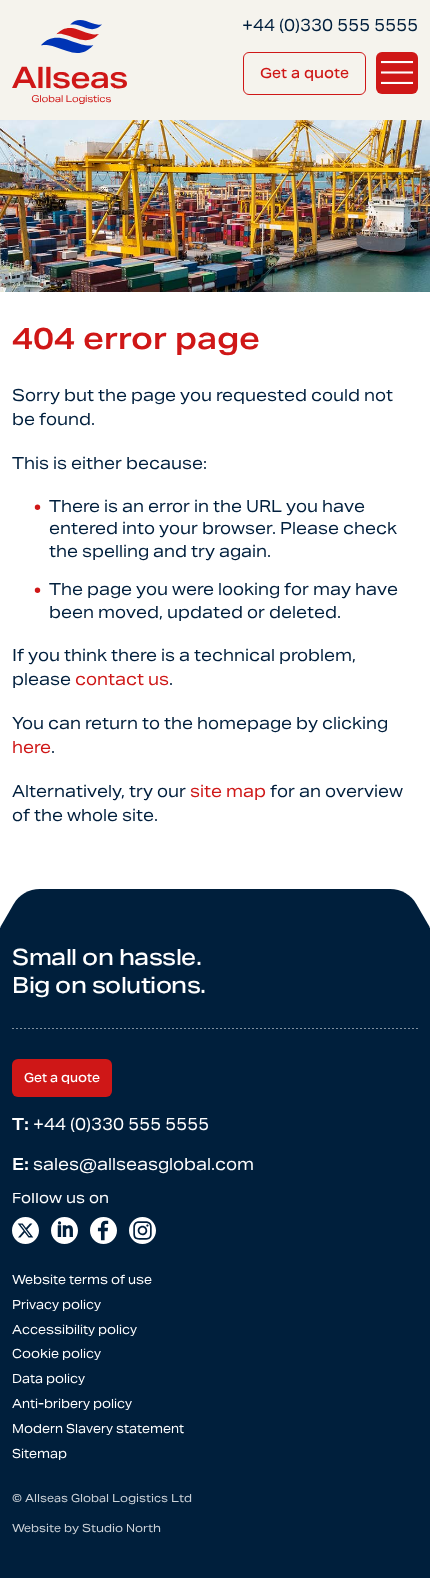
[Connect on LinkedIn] (64, 1230)
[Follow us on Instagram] (142, 1230)
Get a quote (304, 73)
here (31, 747)
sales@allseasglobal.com (133, 1164)
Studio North (121, 1528)
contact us (122, 679)
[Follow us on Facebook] (103, 1230)
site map (228, 791)
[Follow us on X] (25, 1230)
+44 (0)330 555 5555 (110, 1124)
